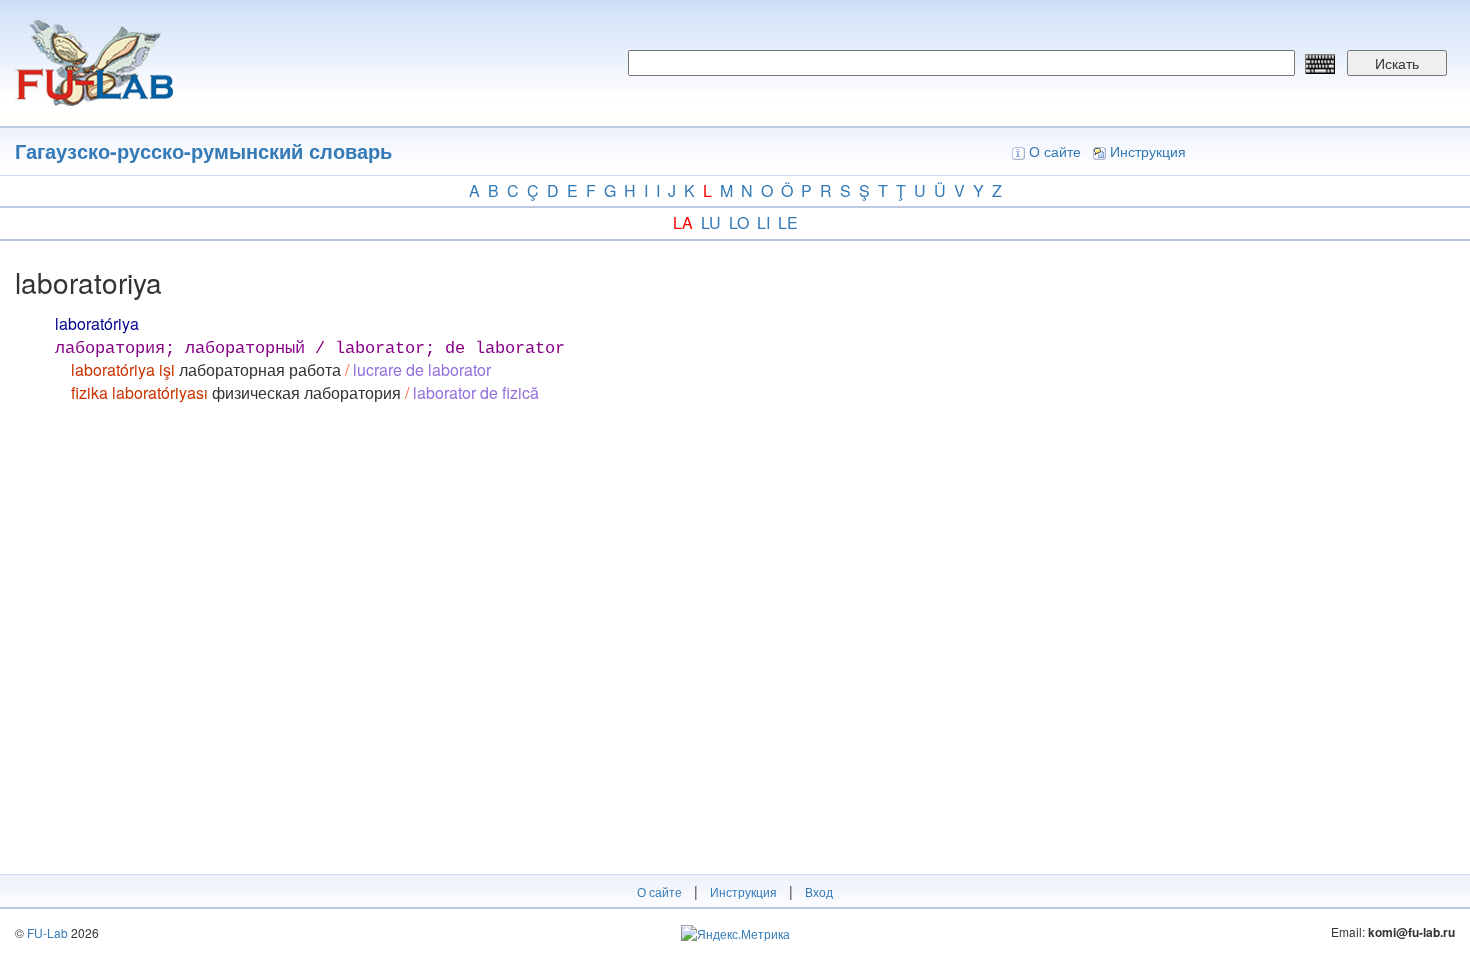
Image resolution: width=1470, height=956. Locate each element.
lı (763, 222)
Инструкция (1148, 151)
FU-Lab (47, 932)
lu (711, 222)
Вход (819, 891)
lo (739, 222)
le (788, 222)
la (683, 222)
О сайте (1055, 151)
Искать (1397, 63)
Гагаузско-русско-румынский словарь (203, 150)
